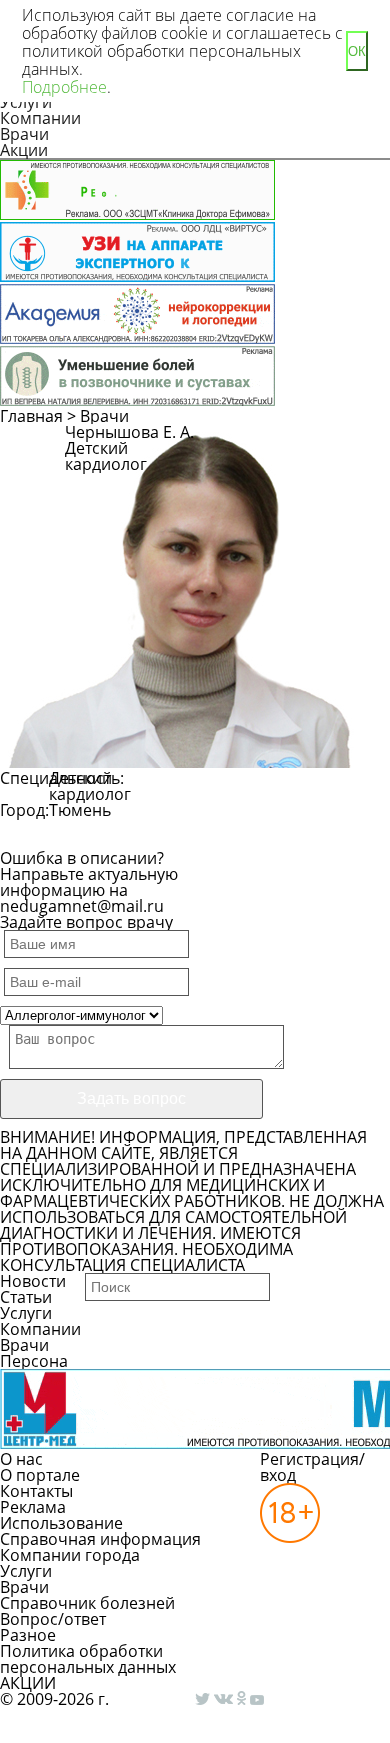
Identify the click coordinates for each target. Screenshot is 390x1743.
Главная (31, 416)
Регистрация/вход (312, 1467)
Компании (40, 118)
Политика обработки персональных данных (88, 1659)
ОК (357, 51)
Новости (33, 1281)
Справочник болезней (87, 1603)
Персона (34, 1361)
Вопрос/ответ (53, 1619)
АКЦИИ (28, 1683)
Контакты (36, 1491)
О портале (40, 1475)
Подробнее (64, 87)
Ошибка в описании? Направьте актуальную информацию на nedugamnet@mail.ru (89, 882)
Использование (61, 1523)
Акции (24, 150)
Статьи (26, 1297)
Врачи (24, 134)
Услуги (26, 1313)
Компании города (70, 1555)
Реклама (33, 1507)
